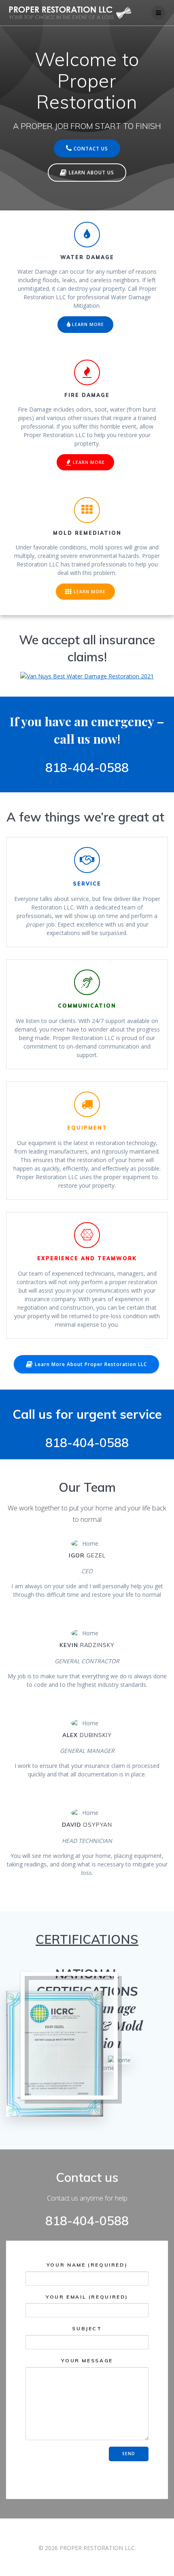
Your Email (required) (87, 2297)
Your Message (87, 2360)
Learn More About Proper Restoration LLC (91, 1364)
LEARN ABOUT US (91, 172)
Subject (87, 2329)
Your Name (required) (87, 2265)
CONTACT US (91, 148)
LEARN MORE (88, 324)
